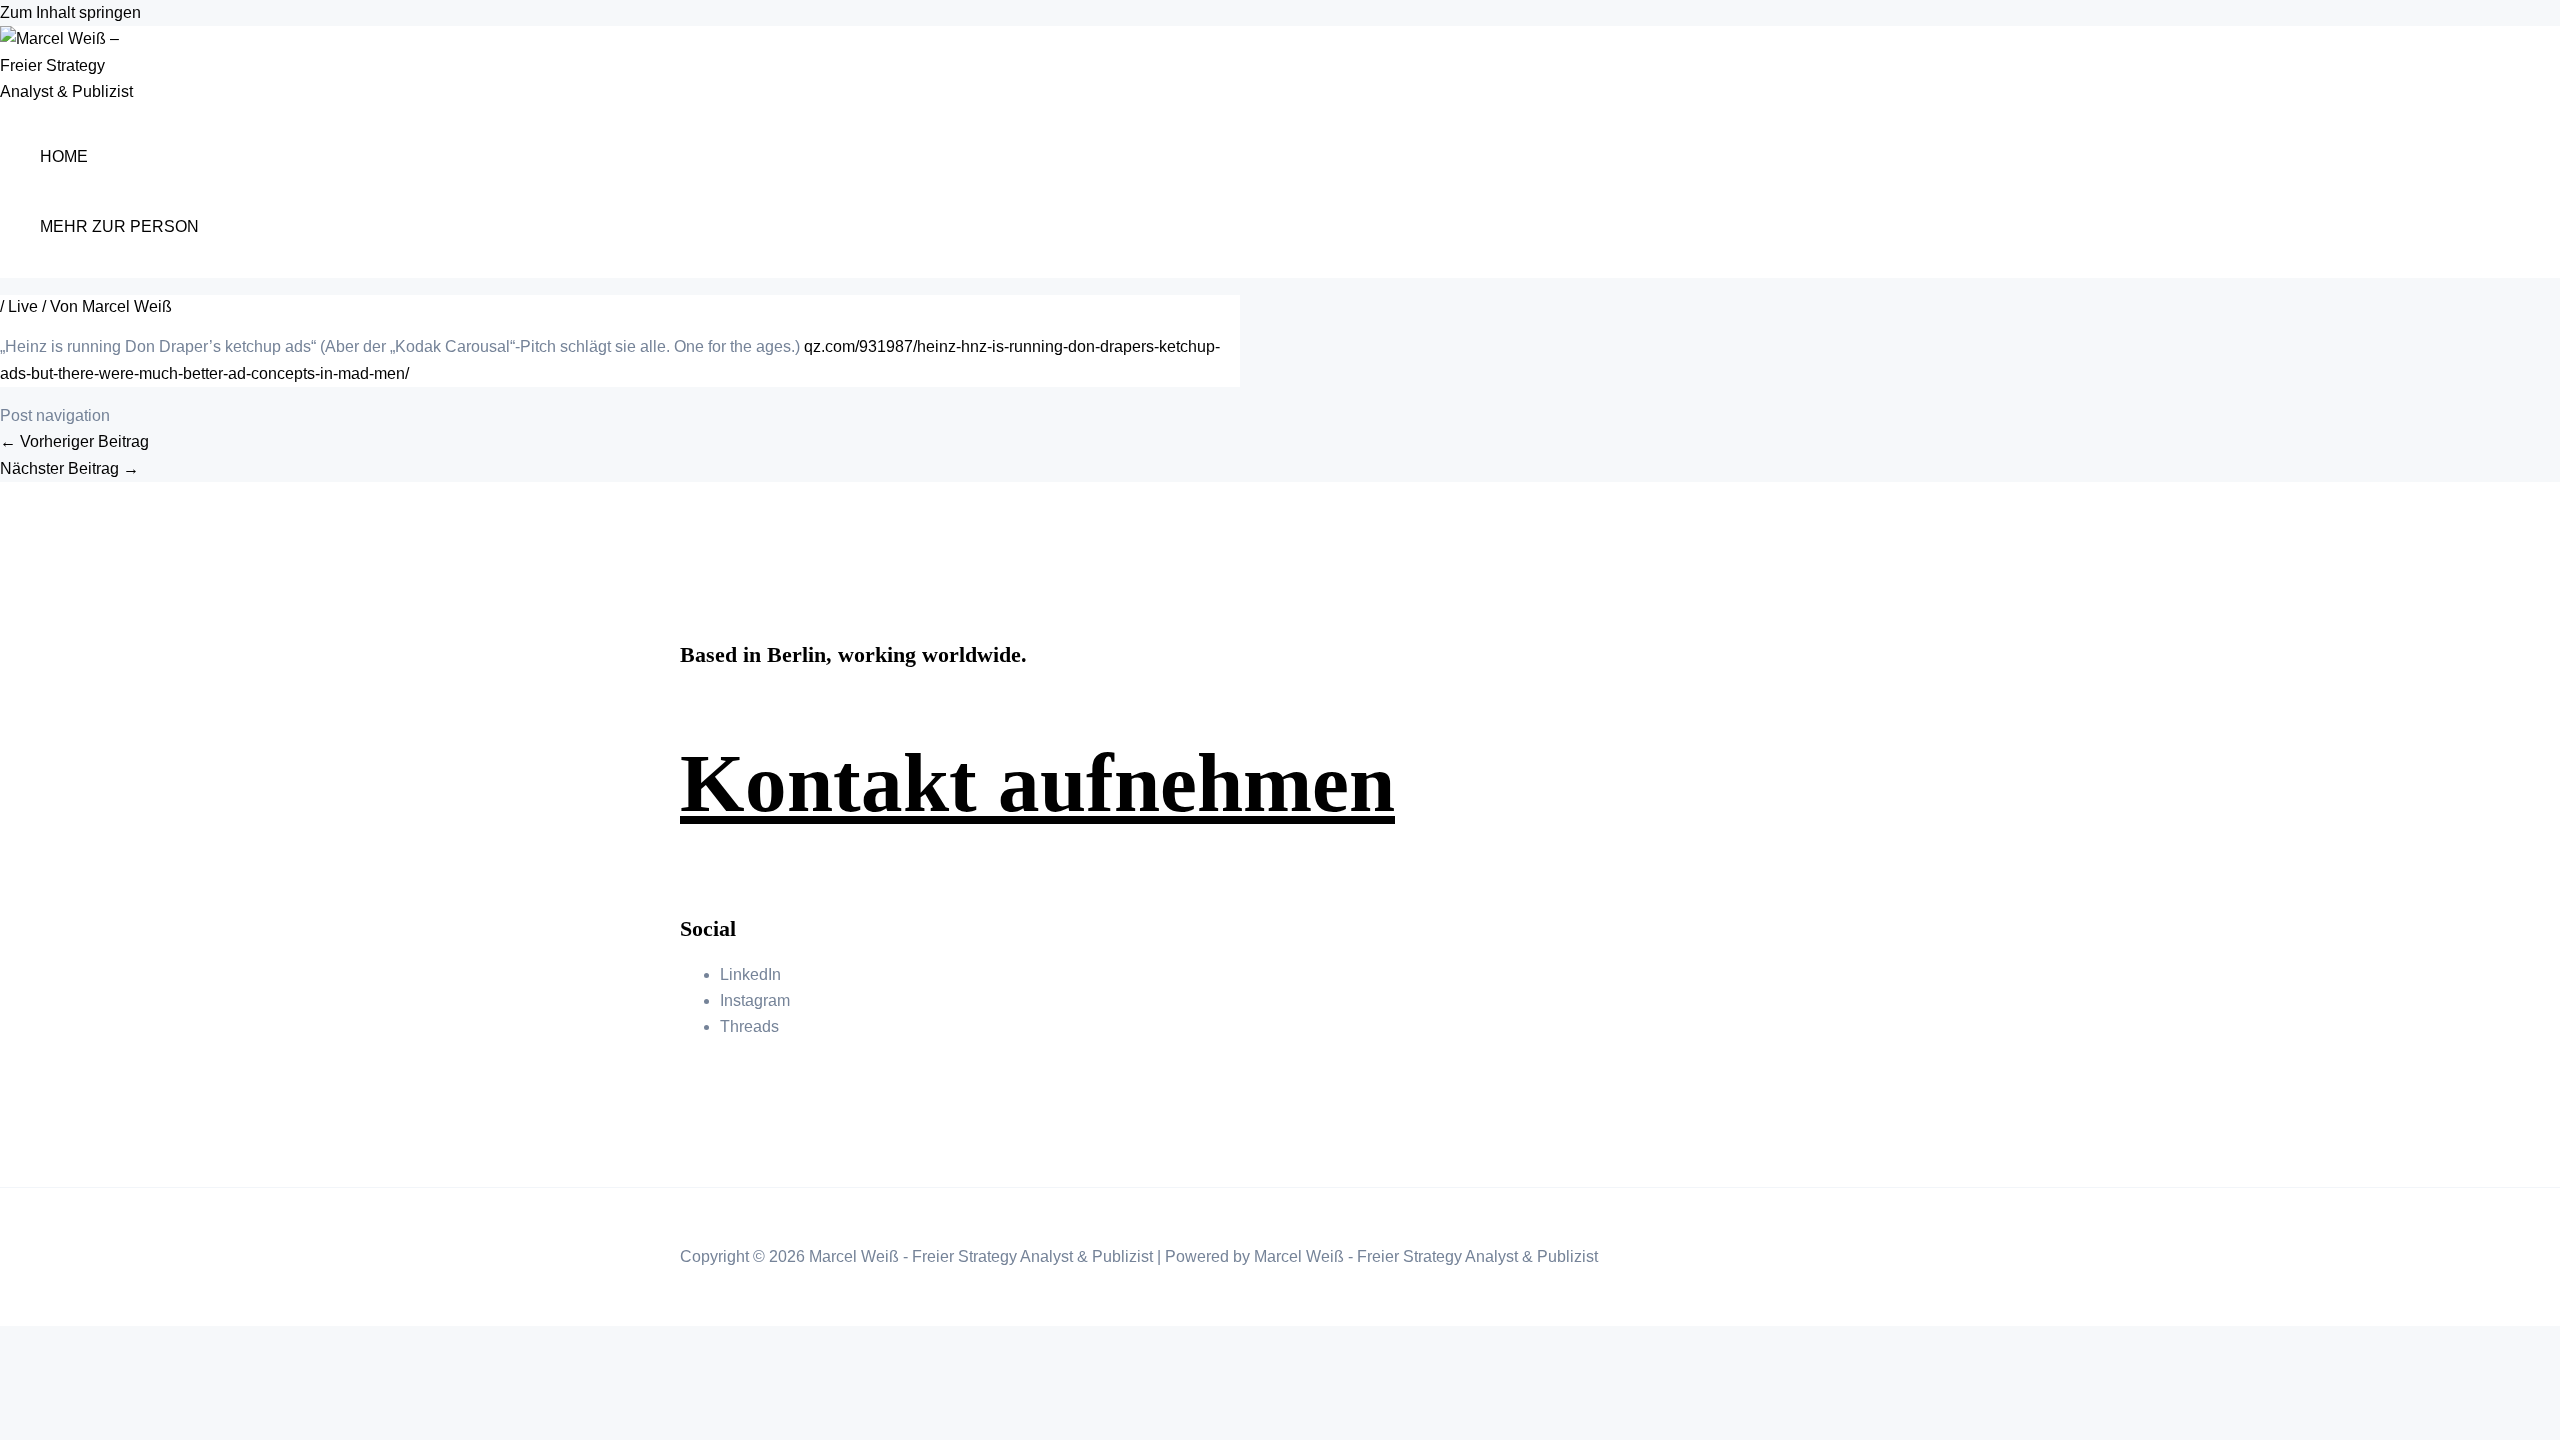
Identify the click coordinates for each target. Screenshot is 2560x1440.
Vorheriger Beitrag (74, 441)
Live (23, 306)
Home (64, 156)
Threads (749, 1026)
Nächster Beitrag (69, 468)
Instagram (755, 1000)
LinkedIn (750, 974)
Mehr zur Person (119, 226)
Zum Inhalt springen (70, 12)
